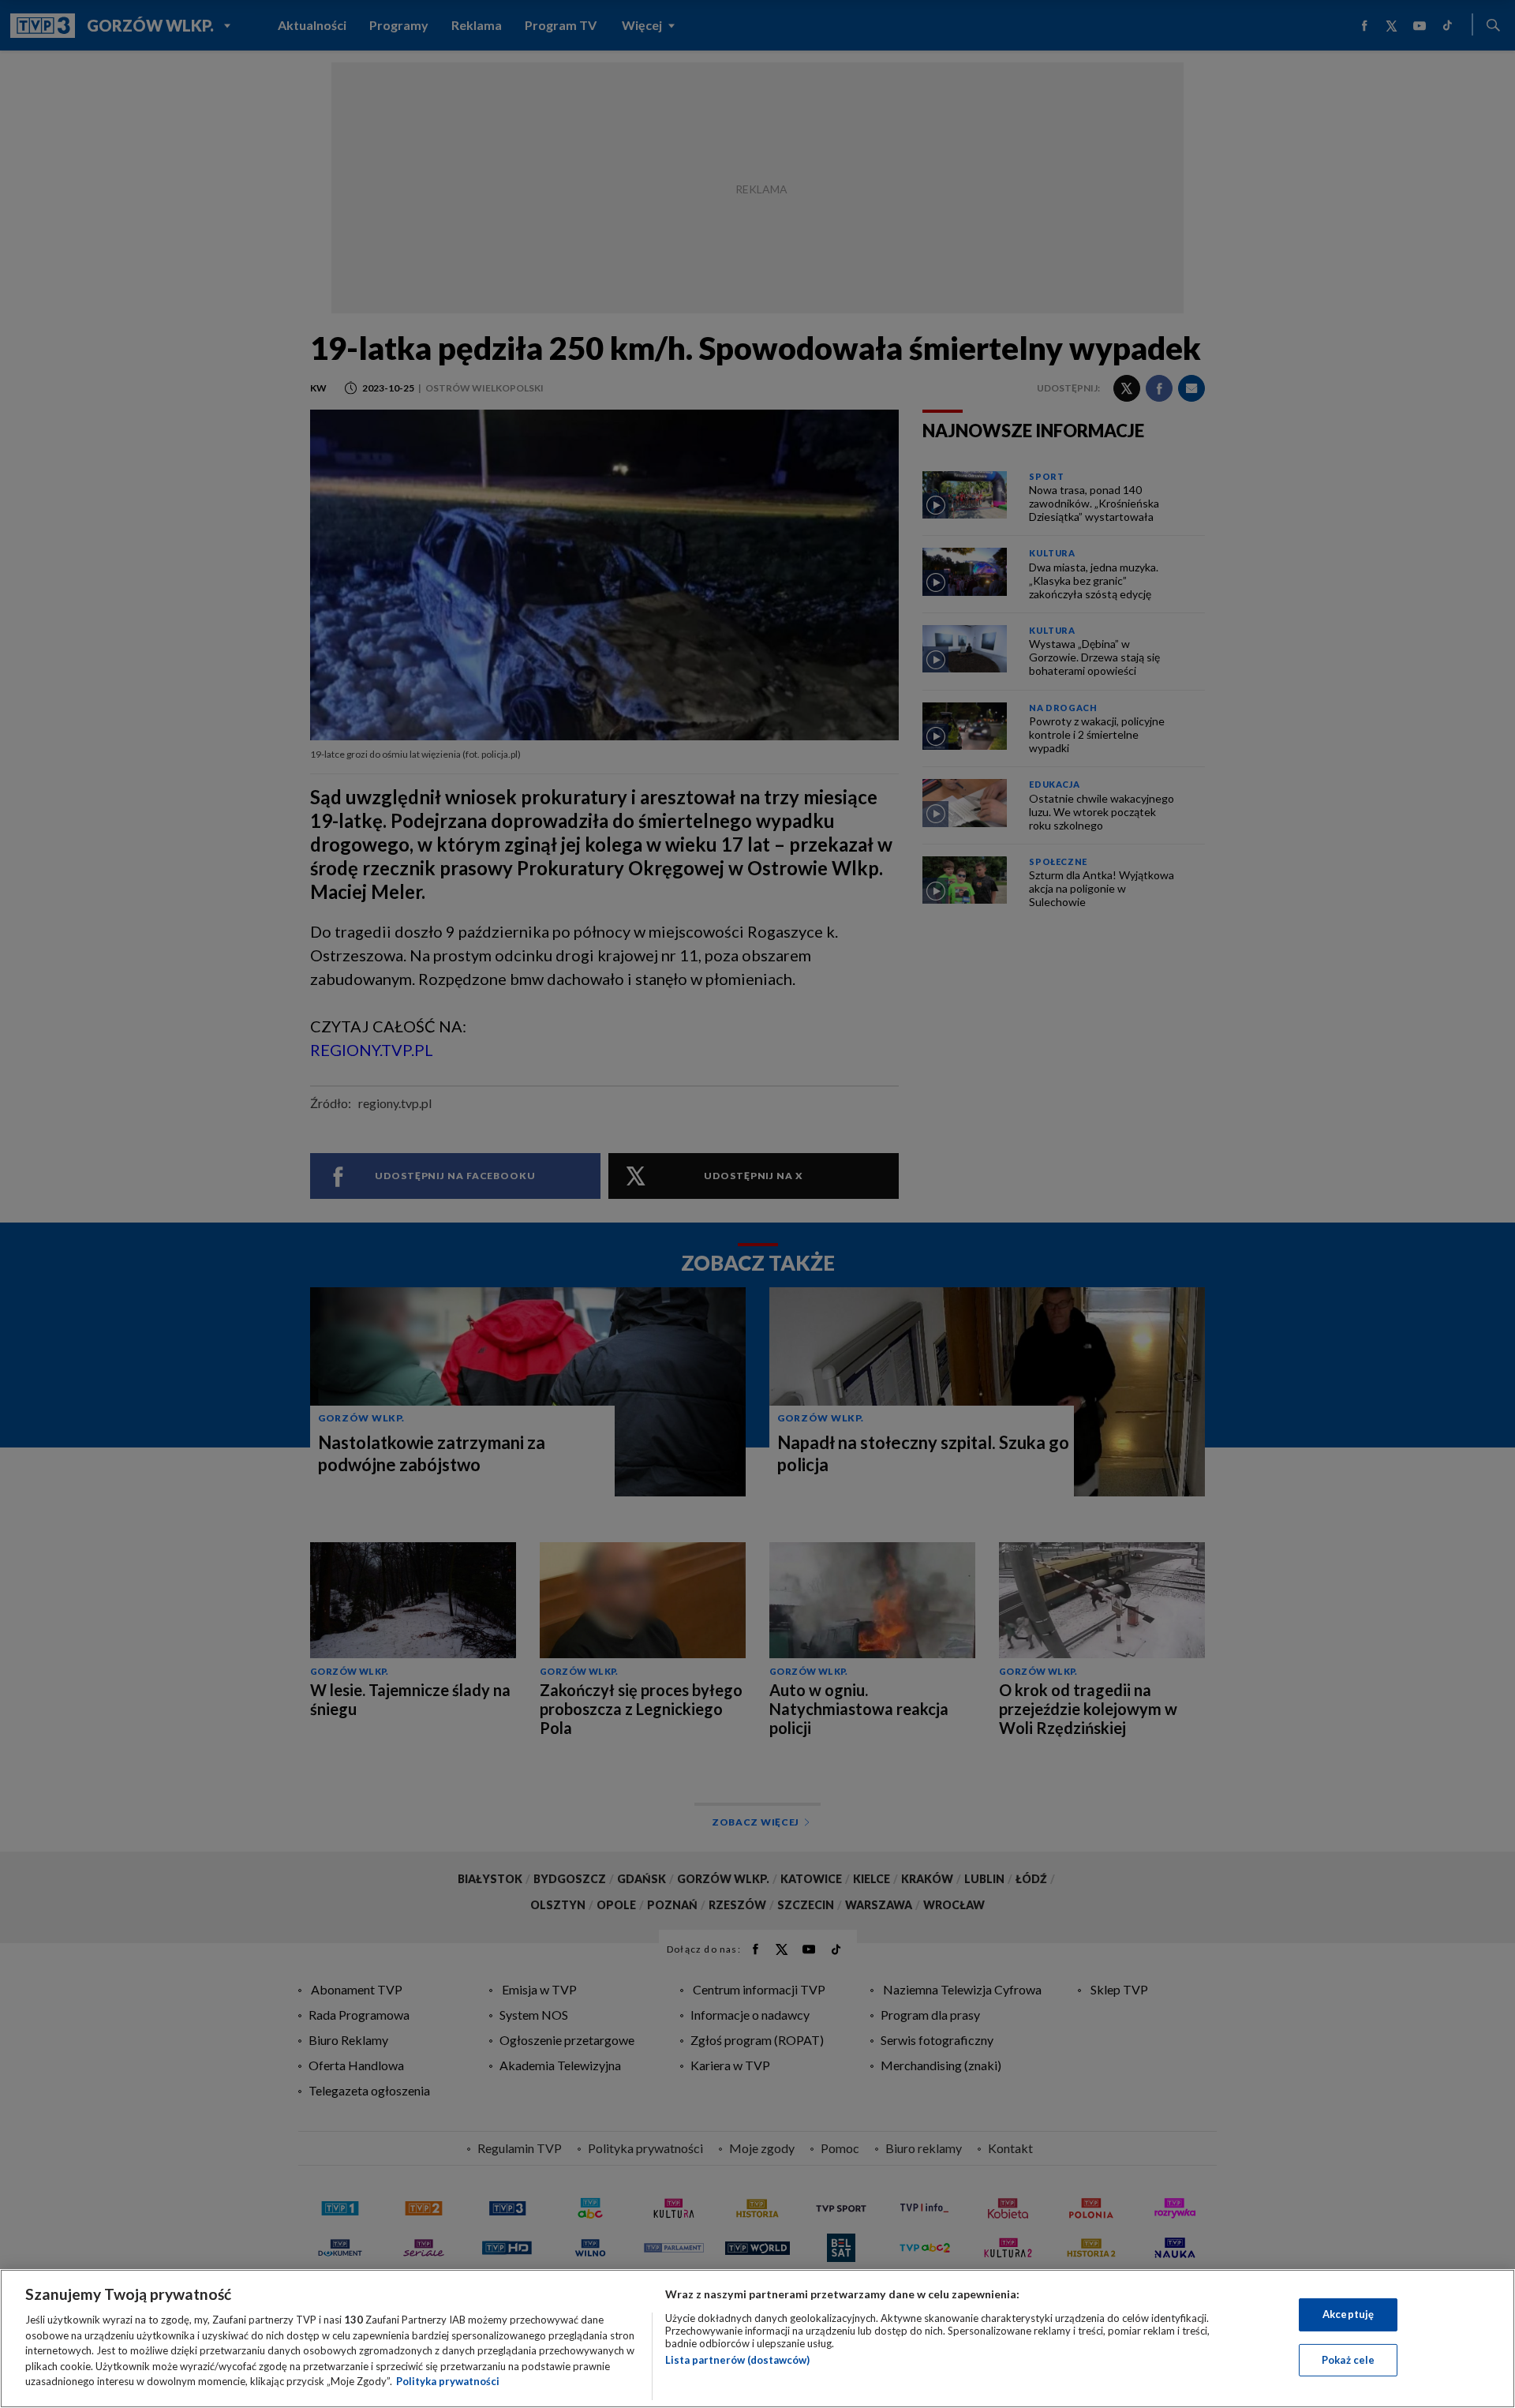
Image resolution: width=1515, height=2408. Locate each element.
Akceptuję (1348, 2314)
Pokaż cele (1348, 2360)
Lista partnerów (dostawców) (737, 2360)
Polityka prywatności (448, 2381)
